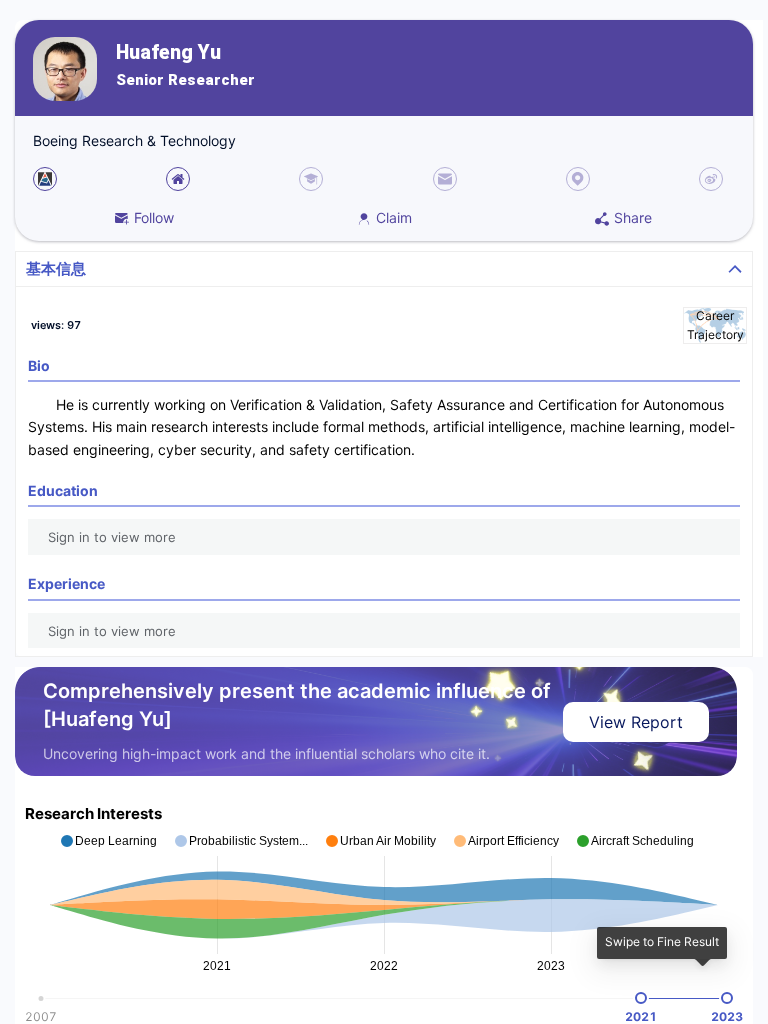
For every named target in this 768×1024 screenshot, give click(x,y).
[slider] (641, 998)
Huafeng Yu (168, 52)
